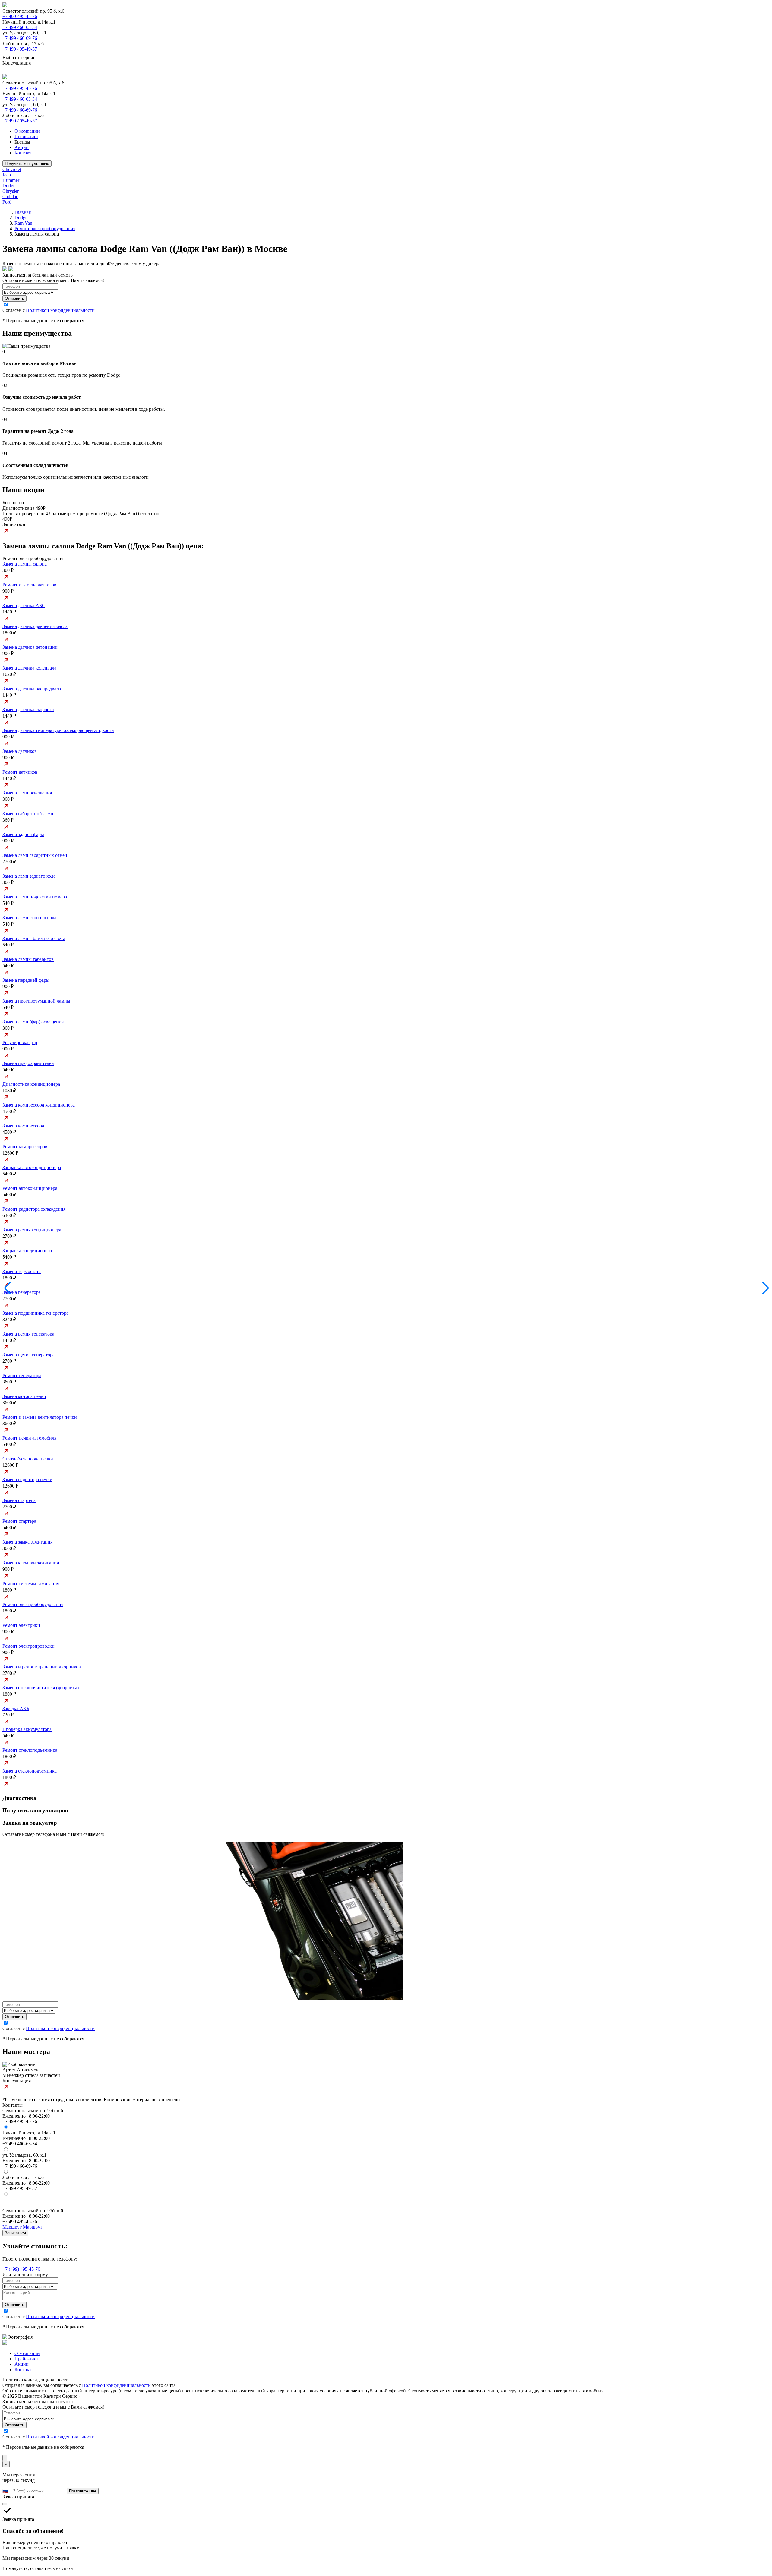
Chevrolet (12, 169)
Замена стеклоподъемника (30, 1771)
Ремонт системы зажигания (31, 1584)
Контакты (25, 153)
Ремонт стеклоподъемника (30, 1750)
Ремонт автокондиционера (30, 1188)
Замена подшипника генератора (35, 1313)
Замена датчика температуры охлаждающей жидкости (58, 730)
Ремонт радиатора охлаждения (34, 1209)
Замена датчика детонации (30, 647)
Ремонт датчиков (20, 772)
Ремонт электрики (21, 1625)
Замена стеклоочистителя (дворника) (41, 1688)
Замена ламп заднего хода (29, 876)
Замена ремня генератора (28, 1334)
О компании (27, 131)
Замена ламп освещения (27, 793)
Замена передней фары (26, 980)
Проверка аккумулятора (27, 1729)
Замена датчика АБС (24, 605)
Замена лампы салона (25, 564)
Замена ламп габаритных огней (35, 855)
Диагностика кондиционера (31, 1084)
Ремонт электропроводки (28, 1646)
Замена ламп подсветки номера (35, 897)
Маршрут (12, 2227)
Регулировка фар (20, 1042)
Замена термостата (22, 1271)
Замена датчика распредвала (32, 689)
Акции (22, 147)
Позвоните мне (83, 2491)
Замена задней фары (23, 834)
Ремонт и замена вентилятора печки (40, 1417)
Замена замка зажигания (27, 1542)
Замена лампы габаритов (28, 959)
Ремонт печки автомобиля (29, 1438)
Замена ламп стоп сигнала (29, 918)
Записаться (15, 2233)
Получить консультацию (27, 164)
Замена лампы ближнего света (34, 938)
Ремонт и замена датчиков (29, 585)
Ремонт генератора (22, 1375)
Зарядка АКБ (16, 1708)
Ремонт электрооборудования (45, 228)
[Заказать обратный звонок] (5, 2458)
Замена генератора (22, 1292)
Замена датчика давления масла (35, 626)
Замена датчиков (20, 751)
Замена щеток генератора (28, 1355)
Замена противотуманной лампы (36, 1001)
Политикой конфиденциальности (60, 310)
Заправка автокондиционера (32, 1167)
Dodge (9, 186)
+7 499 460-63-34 (20, 27)
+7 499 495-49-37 (20, 49)
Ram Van (23, 223)
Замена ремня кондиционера (32, 1230)
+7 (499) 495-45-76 (21, 2269)
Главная (23, 212)
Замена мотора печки (24, 1396)
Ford (7, 202)
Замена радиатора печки (27, 1480)
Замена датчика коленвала (29, 668)
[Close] (5, 2504)
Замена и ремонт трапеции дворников (42, 1667)
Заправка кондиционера (27, 1251)
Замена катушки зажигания (31, 1563)
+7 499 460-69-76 (20, 38)
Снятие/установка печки (28, 1459)
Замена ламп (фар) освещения (33, 1022)
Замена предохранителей (28, 1063)
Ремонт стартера (19, 1521)
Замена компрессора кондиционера (39, 1105)
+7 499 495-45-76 (20, 16)
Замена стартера (19, 1500)
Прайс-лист (26, 136)
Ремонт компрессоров (25, 1147)
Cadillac (10, 196)
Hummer (11, 180)
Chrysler (11, 191)
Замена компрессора (23, 1126)
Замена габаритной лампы (30, 814)
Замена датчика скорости (28, 710)
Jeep (7, 175)
